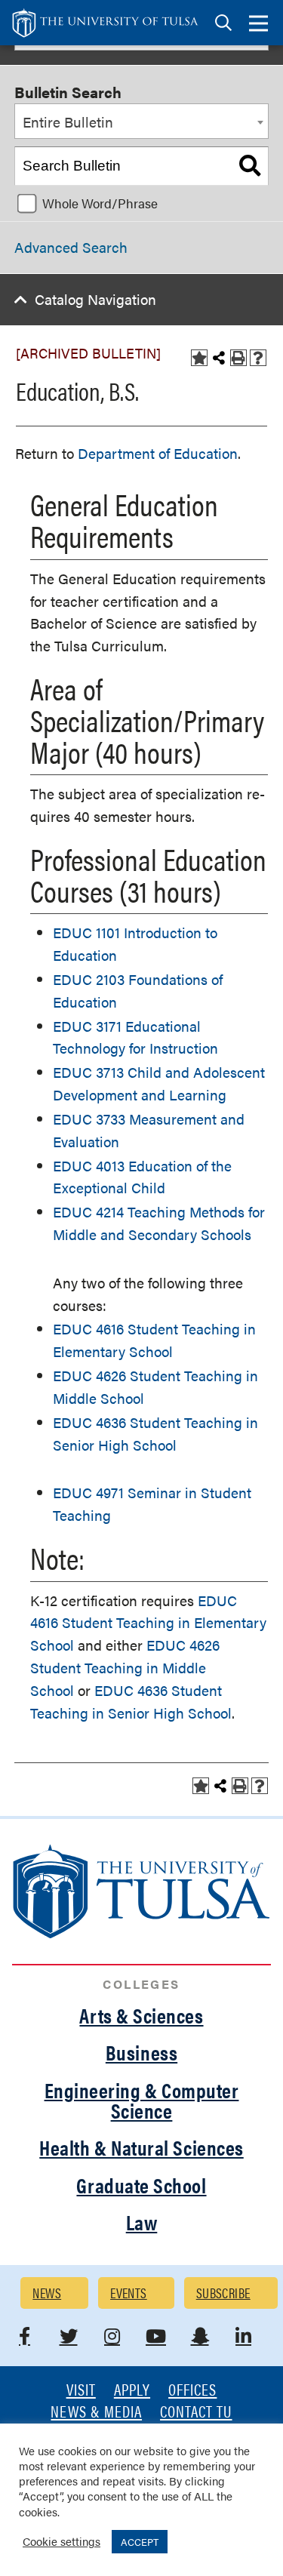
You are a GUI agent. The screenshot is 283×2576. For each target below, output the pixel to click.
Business (141, 2052)
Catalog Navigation (95, 299)
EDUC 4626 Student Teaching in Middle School (125, 1668)
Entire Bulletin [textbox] (68, 122)
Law (142, 2222)
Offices (192, 2391)
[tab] (223, 23)
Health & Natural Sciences (141, 2147)
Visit (81, 2391)
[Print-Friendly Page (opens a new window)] (238, 358)
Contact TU (196, 2413)
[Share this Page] (219, 358)
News (47, 2293)
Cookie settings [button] (62, 2541)
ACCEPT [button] (140, 2542)
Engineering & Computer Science (142, 2100)
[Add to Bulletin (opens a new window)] (199, 358)
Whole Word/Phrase (100, 203)
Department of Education (158, 453)
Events (129, 2293)
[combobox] (141, 122)
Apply (132, 2391)
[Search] (250, 166)
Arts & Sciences (141, 2015)
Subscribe (223, 2293)
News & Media (96, 2413)
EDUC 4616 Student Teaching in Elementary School (148, 1623)
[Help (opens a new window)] (258, 358)
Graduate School (141, 2185)
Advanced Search (71, 247)
